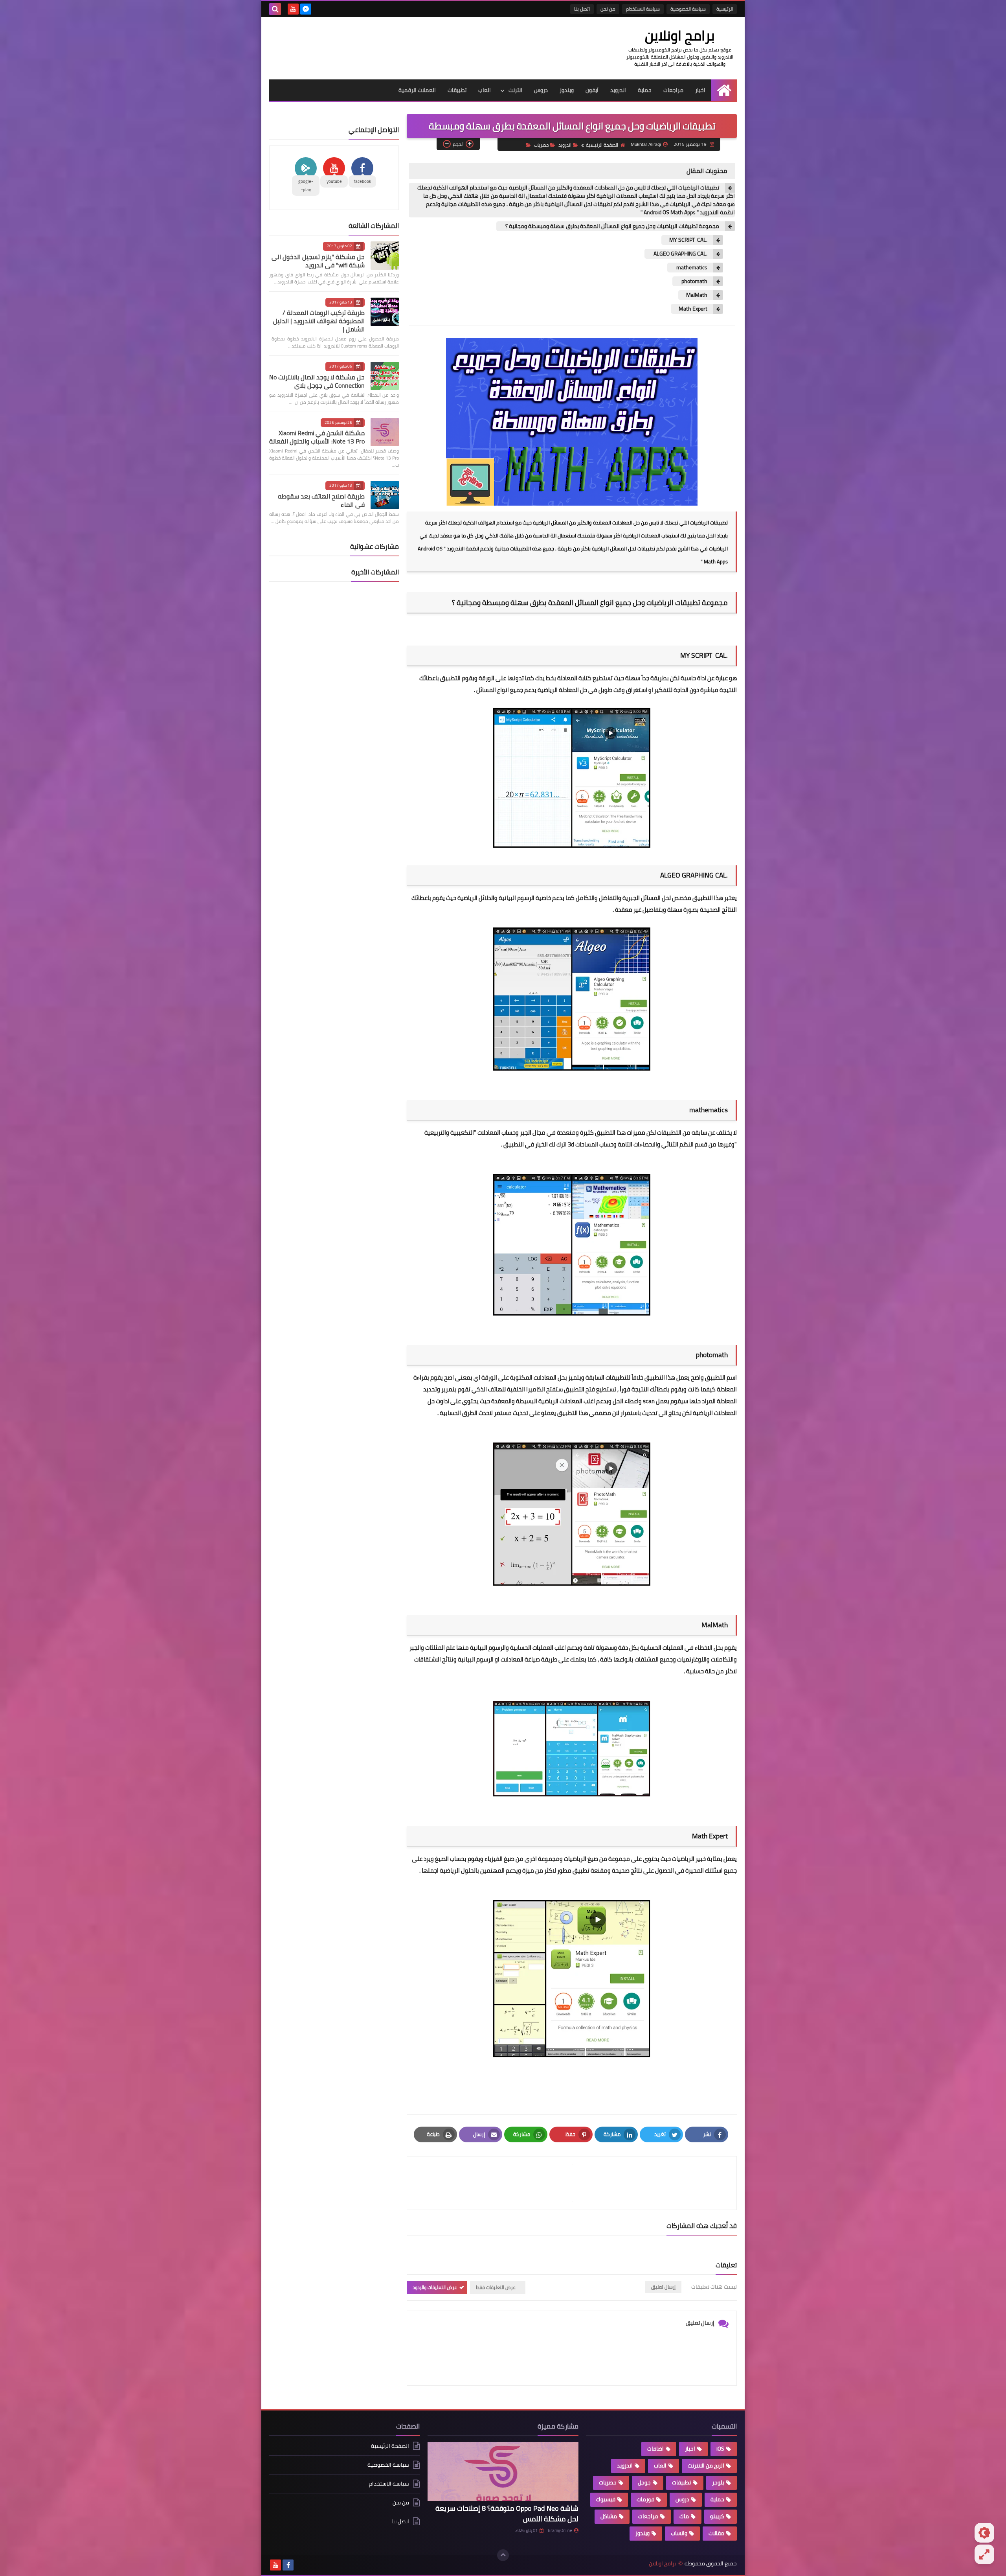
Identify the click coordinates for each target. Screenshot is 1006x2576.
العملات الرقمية (417, 90)
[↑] (503, 2555)
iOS (720, 2449)
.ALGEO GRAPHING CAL (680, 254)
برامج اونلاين (680, 35)
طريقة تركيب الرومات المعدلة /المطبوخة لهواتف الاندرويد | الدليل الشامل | (319, 321)
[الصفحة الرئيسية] (724, 90)
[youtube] (293, 9)
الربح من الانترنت (706, 2466)
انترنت (515, 90)
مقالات (716, 2533)
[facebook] (288, 2565)
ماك (684, 2516)
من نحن (608, 9)
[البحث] (275, 9)
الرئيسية (725, 9)
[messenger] (306, 9)
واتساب (679, 2533)
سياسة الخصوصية (688, 9)
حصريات (541, 145)
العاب (485, 90)
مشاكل (609, 2516)
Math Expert (693, 309)
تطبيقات (457, 90)
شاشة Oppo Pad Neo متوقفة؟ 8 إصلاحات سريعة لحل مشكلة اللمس (507, 2513)
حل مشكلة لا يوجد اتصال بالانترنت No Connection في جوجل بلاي (317, 381)
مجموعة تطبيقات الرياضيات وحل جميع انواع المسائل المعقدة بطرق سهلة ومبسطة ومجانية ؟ (612, 226)
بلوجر (718, 2482)
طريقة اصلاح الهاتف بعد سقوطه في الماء (321, 500)
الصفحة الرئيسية (602, 145)
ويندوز (567, 90)
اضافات (655, 2449)
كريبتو (717, 2516)
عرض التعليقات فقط (496, 2287)
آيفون (592, 90)
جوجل (644, 2482)
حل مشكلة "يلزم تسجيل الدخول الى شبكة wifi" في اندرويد (318, 261)
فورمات (645, 2499)
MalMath (697, 295)
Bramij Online (560, 2530)
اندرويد (618, 90)
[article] (493, 2183)
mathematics (691, 268)
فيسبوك (606, 2499)
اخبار (700, 90)
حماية (645, 90)
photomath (694, 281)
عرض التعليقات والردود (435, 2287)
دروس (541, 90)
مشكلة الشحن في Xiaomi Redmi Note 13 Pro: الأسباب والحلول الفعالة (317, 437)
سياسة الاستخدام (643, 9)
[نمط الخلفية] (984, 2554)
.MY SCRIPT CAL (688, 240)
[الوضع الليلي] (984, 2533)
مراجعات (673, 90)
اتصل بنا (582, 9)
